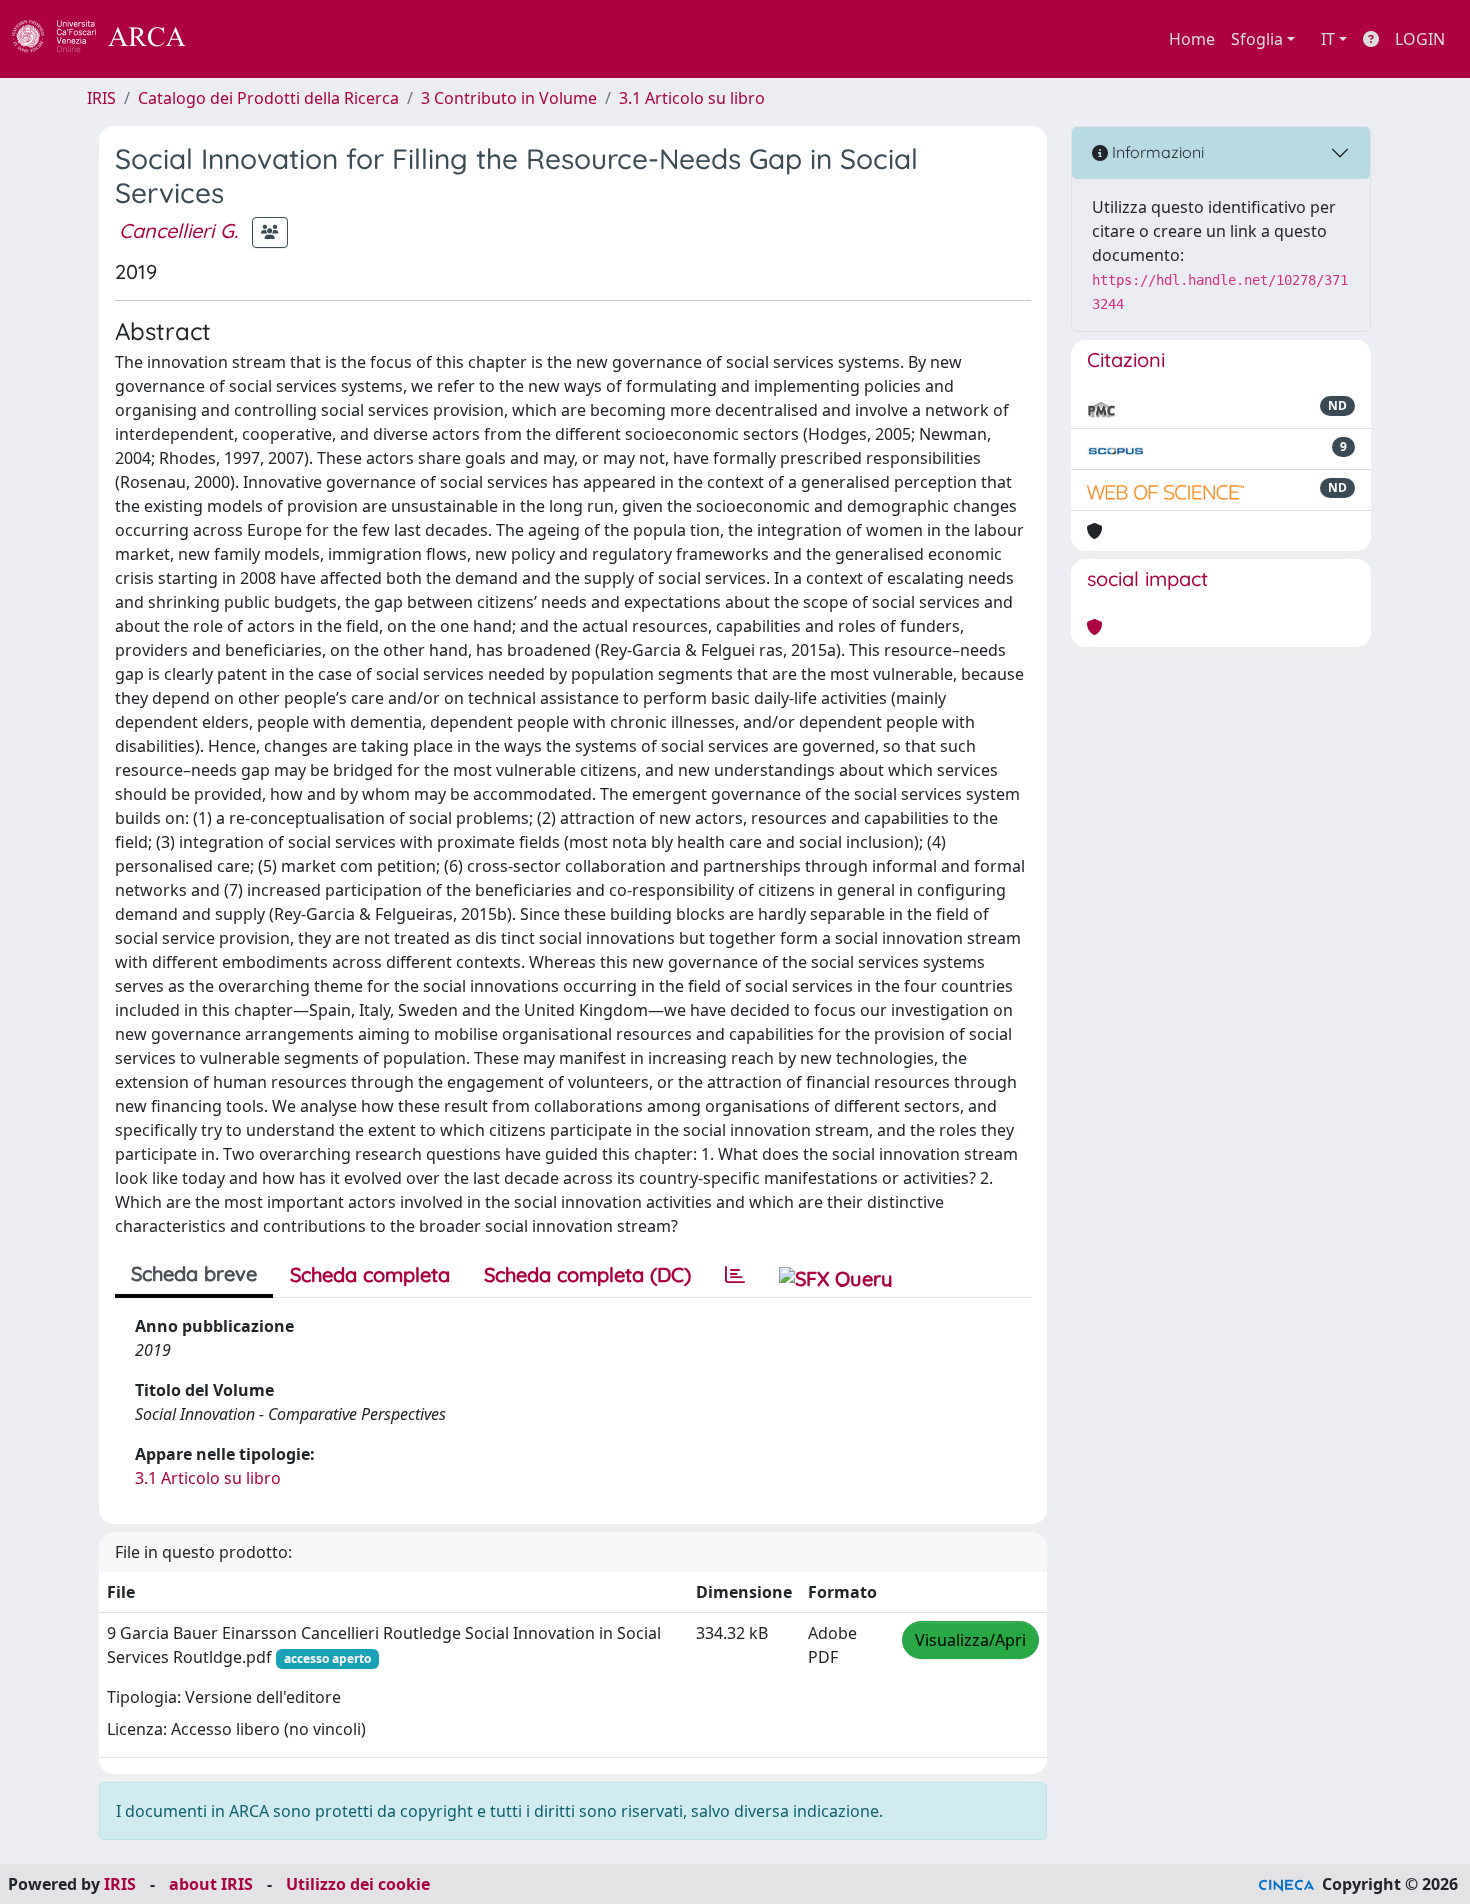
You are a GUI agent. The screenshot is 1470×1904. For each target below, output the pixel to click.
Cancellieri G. (178, 230)
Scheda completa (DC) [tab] (587, 1274)
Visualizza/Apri (970, 1640)
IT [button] (1328, 39)
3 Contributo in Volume (509, 98)
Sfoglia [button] (1257, 39)
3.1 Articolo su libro (692, 98)
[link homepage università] (240, 39)
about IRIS (211, 1884)
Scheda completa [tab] (370, 1274)
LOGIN (1420, 39)
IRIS (101, 98)
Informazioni (1156, 152)
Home (1192, 39)
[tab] (735, 1275)
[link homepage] (110, 39)
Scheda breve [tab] (194, 1273)
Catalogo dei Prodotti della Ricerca (268, 98)
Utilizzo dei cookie (358, 1884)
